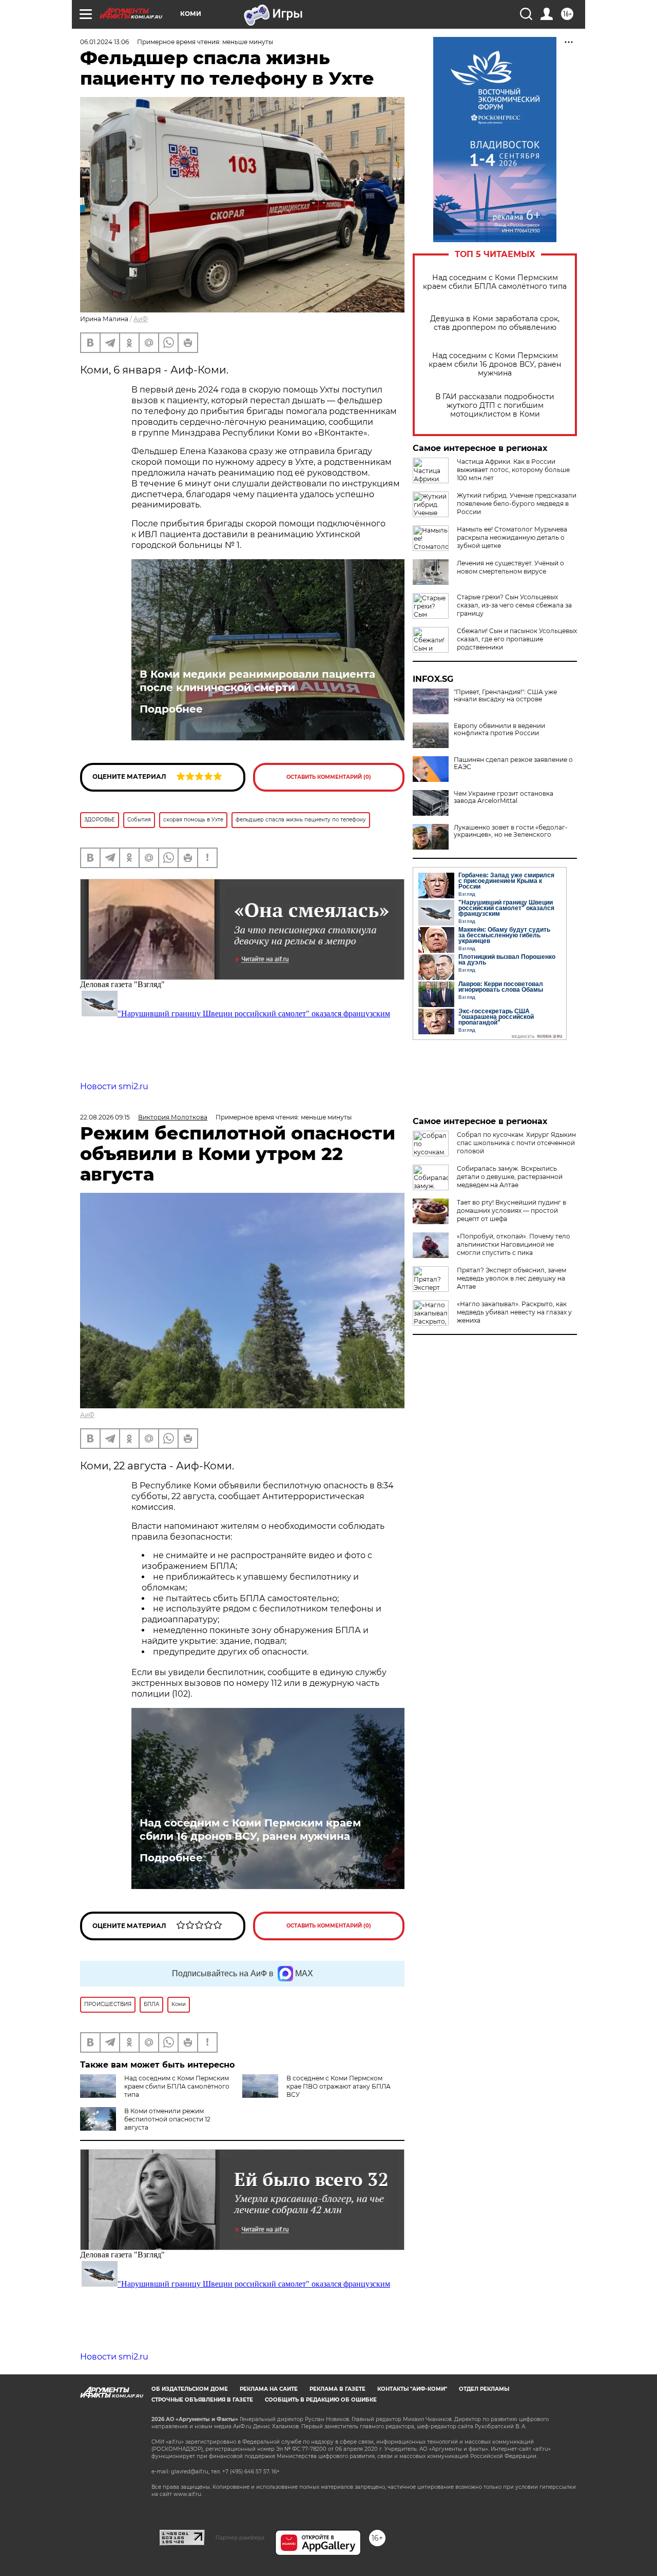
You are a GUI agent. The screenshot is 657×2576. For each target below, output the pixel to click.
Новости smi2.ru (114, 1086)
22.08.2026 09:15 (105, 1117)
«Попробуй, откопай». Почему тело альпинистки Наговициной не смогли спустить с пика (514, 1244)
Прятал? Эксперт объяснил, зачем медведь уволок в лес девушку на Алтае (511, 1278)
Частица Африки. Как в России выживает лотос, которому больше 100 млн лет (513, 470)
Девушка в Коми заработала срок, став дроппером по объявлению (495, 323)
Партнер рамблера (240, 2538)
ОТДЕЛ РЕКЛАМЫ (484, 2389)
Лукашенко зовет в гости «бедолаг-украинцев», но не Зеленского (511, 831)
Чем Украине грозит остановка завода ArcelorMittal (504, 797)
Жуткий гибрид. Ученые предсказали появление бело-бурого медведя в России (517, 504)
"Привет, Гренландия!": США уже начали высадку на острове (505, 696)
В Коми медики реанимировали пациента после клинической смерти (257, 681)
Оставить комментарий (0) (329, 777)
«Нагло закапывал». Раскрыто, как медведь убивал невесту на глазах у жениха (514, 1312)
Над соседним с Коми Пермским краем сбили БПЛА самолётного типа (495, 282)
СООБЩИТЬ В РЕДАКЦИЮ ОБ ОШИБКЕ (321, 2400)
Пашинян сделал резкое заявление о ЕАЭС (513, 763)
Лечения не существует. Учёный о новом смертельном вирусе (510, 567)
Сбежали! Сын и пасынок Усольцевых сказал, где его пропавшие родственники (517, 639)
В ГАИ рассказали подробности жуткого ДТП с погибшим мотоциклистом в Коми (495, 406)
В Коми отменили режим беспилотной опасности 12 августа (167, 2119)
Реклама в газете (337, 2389)
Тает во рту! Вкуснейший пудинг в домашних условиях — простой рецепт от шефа (511, 1211)
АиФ (141, 319)
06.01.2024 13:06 (104, 42)
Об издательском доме (190, 2389)
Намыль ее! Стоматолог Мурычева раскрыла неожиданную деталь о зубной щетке (512, 537)
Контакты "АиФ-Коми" (412, 2389)
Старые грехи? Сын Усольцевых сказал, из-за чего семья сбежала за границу (514, 605)
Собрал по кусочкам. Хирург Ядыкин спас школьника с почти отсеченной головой (516, 1143)
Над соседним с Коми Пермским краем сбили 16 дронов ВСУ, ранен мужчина (495, 365)
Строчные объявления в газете (202, 2400)
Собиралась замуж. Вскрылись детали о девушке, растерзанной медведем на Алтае (510, 1177)
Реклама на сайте (269, 2389)
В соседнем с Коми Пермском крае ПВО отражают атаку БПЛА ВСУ (339, 2086)
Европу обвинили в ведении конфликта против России (499, 730)
